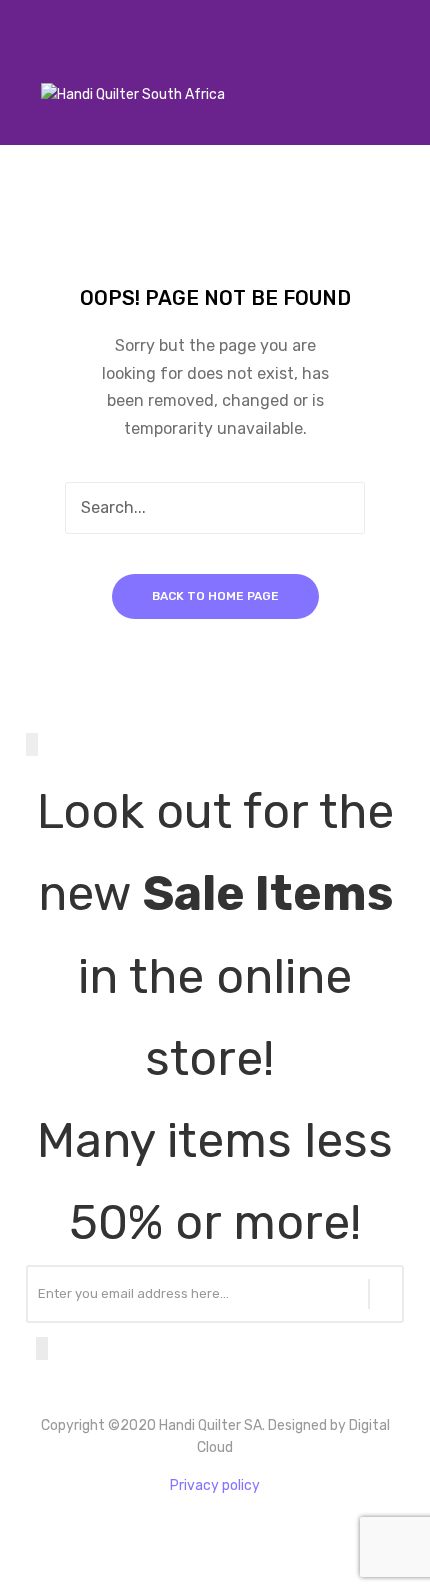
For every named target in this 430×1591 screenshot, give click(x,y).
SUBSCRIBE (386, 1294)
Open (26, 69)
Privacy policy (215, 1485)
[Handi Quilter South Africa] (133, 94)
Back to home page (215, 596)
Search (339, 508)
